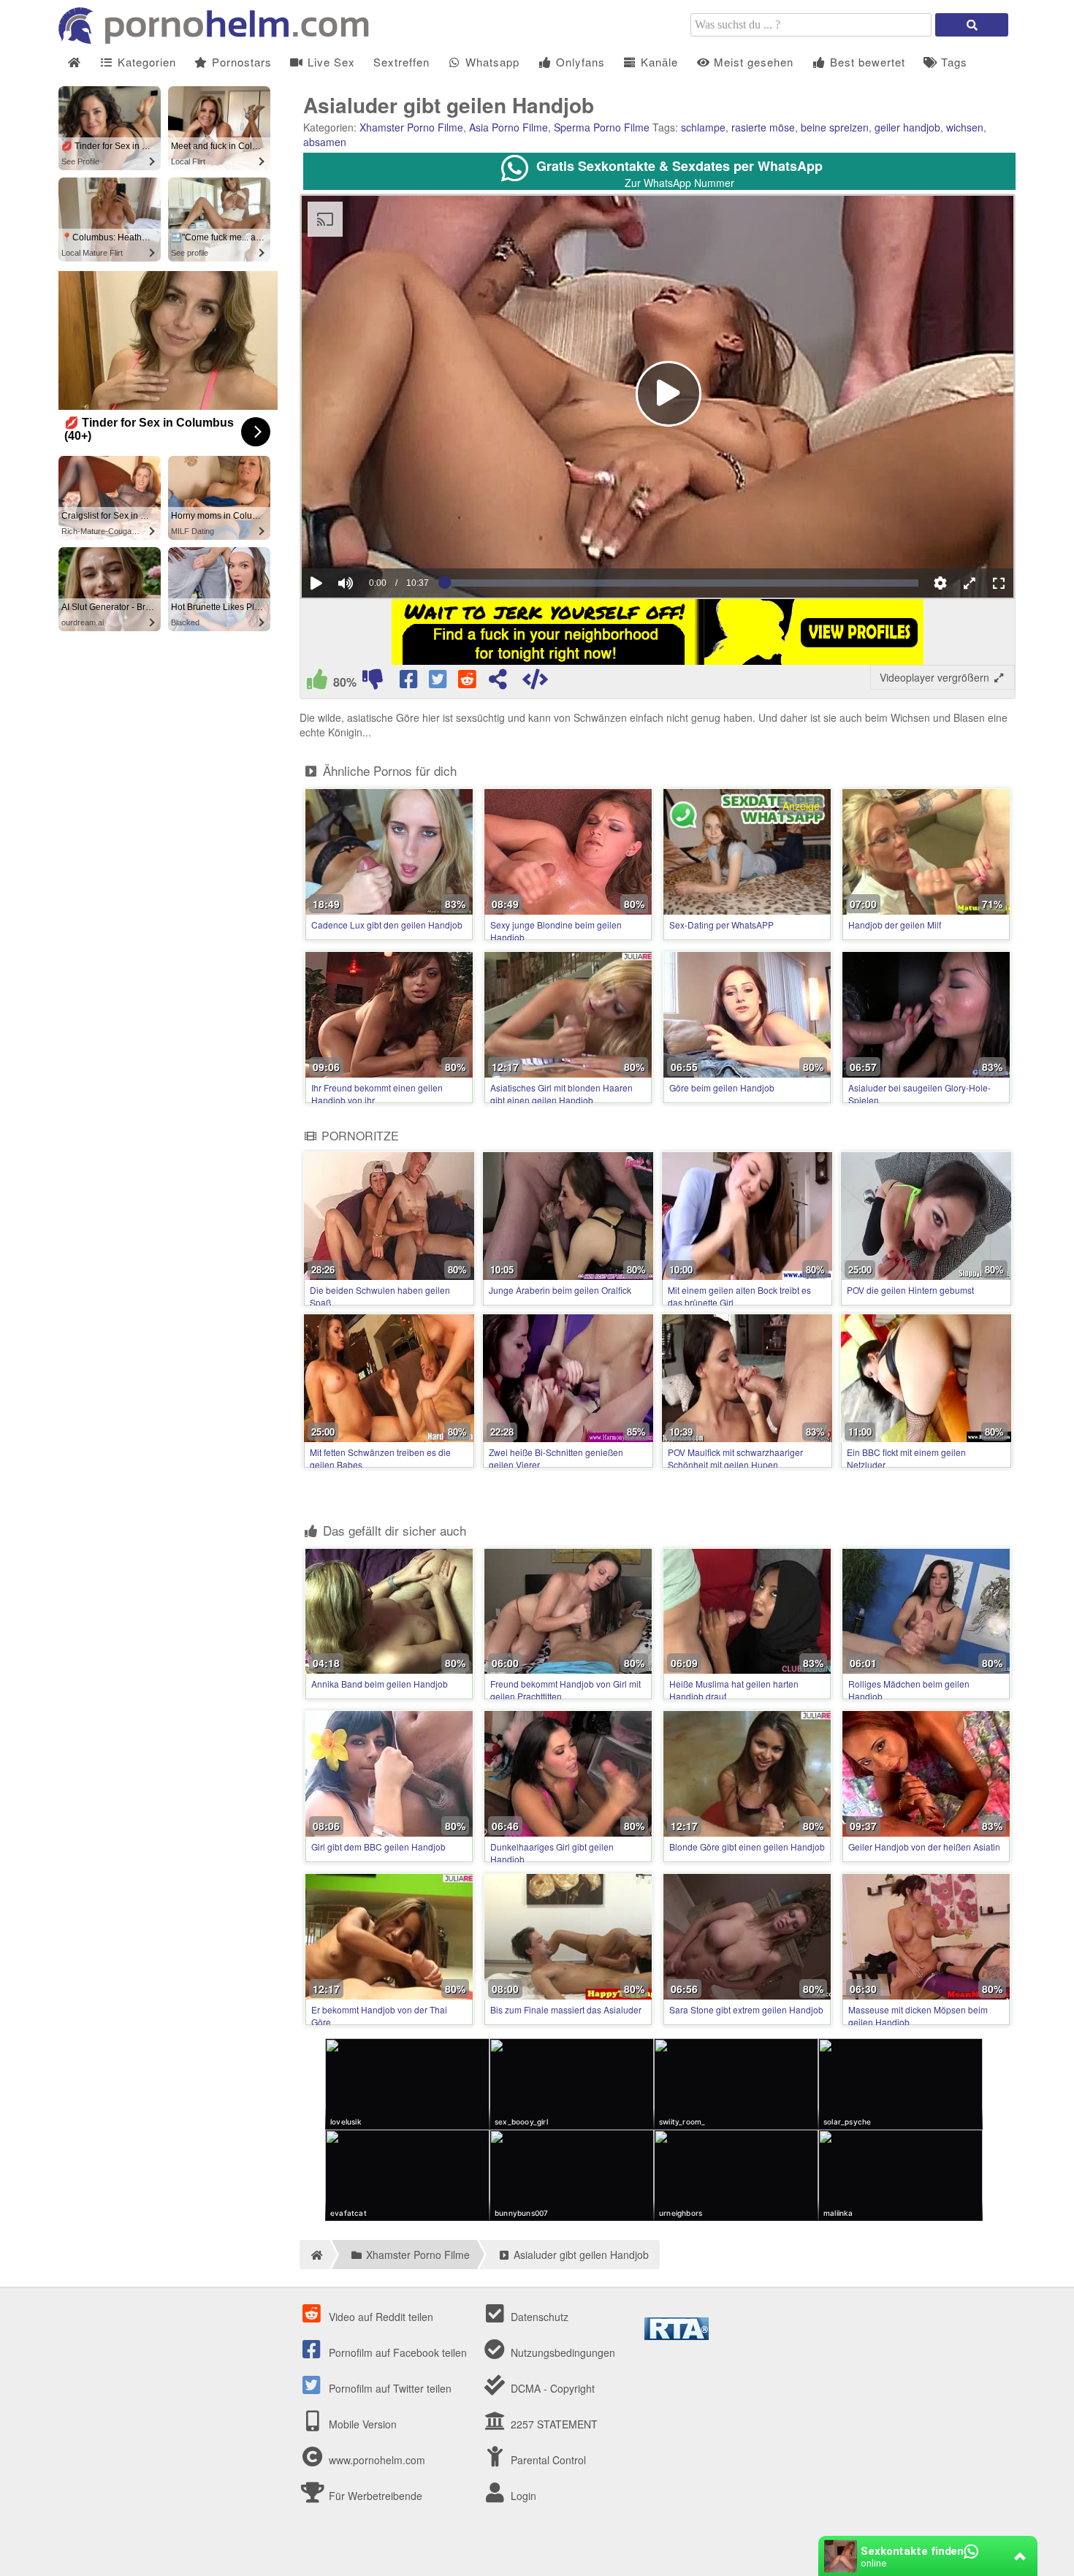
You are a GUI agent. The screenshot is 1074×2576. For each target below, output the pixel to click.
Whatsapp (491, 62)
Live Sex (330, 62)
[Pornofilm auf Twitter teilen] (439, 682)
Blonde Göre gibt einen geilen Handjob (747, 1847)
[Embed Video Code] (535, 682)
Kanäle (658, 62)
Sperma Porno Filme (602, 127)
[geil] (317, 682)
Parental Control (547, 2460)
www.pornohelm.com (377, 2460)
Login (522, 2496)
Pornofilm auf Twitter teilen (389, 2388)
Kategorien (145, 62)
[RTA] (677, 2336)
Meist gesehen (752, 62)
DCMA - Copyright (551, 2388)
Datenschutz (538, 2317)
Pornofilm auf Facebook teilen (396, 2352)
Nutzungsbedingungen (561, 2352)
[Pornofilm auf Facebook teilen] (410, 682)
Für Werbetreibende (374, 2496)
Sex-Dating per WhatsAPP (721, 925)
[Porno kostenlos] (219, 39)
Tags (952, 62)
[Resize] (970, 583)
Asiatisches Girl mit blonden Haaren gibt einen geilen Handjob (561, 1094)
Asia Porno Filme (509, 127)
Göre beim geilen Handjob (722, 1087)
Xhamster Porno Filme (411, 127)
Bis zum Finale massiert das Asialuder (566, 2009)
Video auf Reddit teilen (380, 2317)
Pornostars (240, 62)
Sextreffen (401, 62)
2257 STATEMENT (553, 2424)
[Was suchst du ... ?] (972, 25)
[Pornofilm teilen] (498, 682)
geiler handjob (907, 127)
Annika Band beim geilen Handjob (380, 1684)
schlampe (703, 127)
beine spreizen (835, 127)
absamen (325, 142)
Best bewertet (866, 62)
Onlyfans (579, 62)
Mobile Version (361, 2424)
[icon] (74, 62)
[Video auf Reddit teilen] (468, 682)
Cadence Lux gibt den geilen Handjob (387, 925)
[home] (315, 2255)
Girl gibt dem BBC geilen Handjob (378, 1847)
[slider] (371, 538)
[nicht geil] (373, 682)
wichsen (965, 127)
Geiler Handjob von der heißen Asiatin (924, 1847)
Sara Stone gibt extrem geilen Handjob (746, 2009)
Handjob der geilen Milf (895, 925)
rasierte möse (763, 127)
